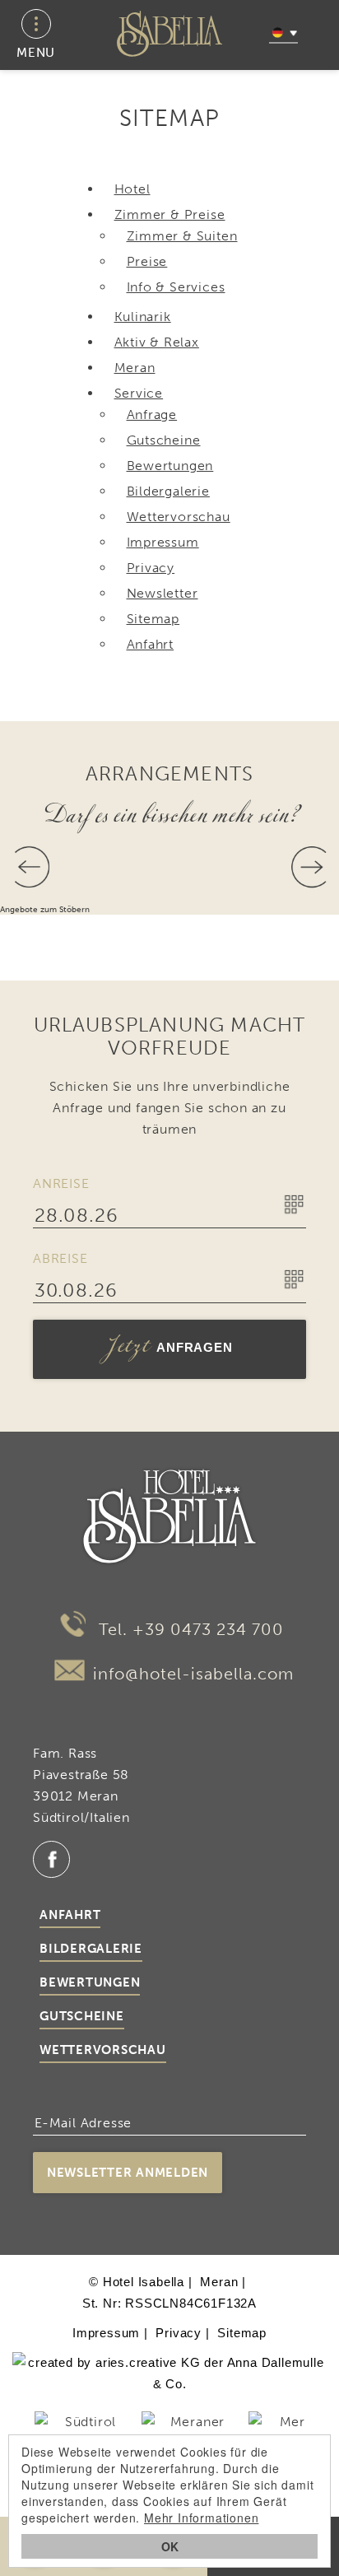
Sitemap (242, 2333)
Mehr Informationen (201, 2518)
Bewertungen (90, 1982)
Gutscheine (82, 2016)
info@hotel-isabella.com (193, 1674)
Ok (170, 2546)
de (283, 33)
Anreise (61, 1183)
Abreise (60, 1258)
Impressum (106, 2333)
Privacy (179, 2333)
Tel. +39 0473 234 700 (189, 1629)
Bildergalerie (91, 1949)
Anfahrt (70, 1915)
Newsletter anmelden (128, 2173)
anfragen (170, 1349)
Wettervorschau (103, 2050)
